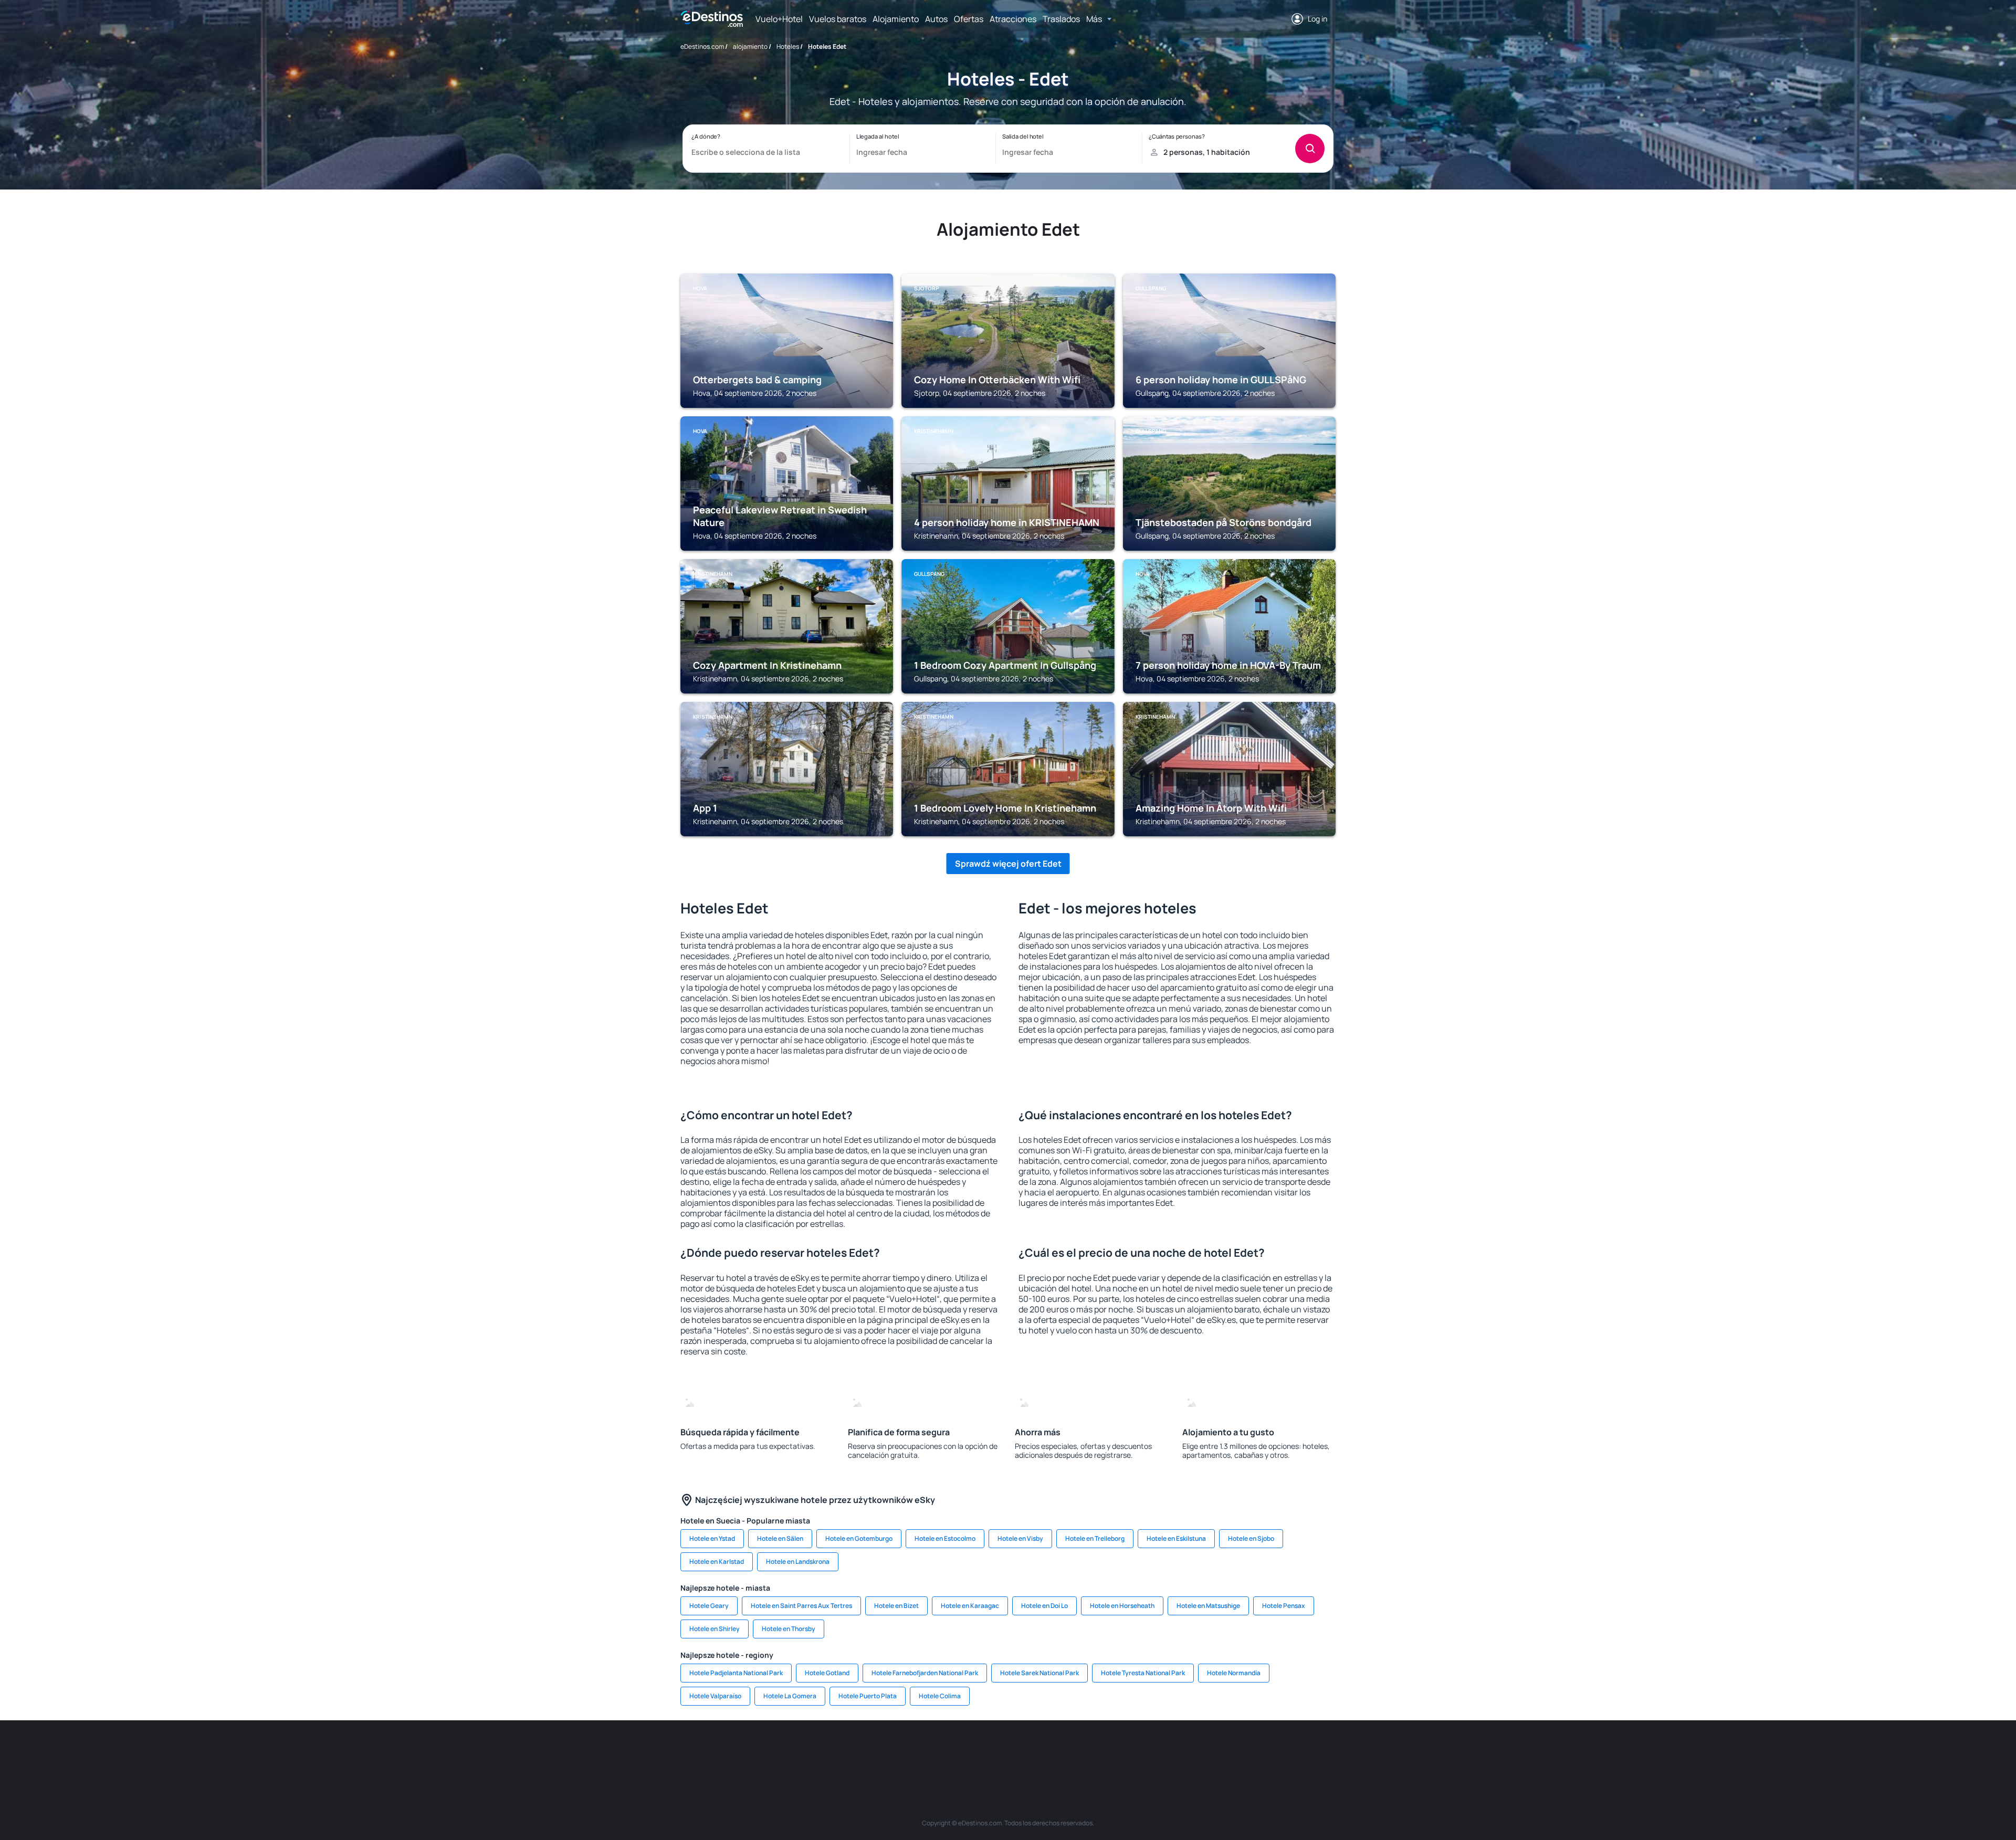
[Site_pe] (866, 1752)
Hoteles (788, 46)
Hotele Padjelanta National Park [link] (736, 1673)
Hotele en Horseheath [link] (1122, 1606)
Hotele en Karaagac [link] (970, 1606)
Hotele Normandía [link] (1234, 1673)
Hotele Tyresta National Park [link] (1143, 1673)
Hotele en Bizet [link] (896, 1606)
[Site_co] (1055, 1752)
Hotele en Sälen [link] (780, 1538)
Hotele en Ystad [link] (712, 1538)
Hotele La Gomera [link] (790, 1696)
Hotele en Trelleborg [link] (1095, 1538)
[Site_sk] (992, 1752)
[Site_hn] (1244, 1752)
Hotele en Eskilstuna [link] (1176, 1538)
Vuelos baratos (838, 19)
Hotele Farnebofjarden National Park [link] (925, 1673)
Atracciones (1013, 19)
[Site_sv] (1150, 1752)
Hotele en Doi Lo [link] (1044, 1606)
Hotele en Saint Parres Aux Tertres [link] (801, 1606)
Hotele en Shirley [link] (715, 1629)
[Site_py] (1276, 1752)
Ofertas (969, 19)
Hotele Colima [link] (940, 1696)
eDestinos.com (702, 46)
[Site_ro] (772, 1752)
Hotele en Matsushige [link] (1208, 1606)
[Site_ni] (1181, 1752)
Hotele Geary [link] (709, 1606)
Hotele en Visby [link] (1020, 1538)
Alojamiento (896, 19)
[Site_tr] (898, 1752)
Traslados (1061, 19)
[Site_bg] (803, 1752)
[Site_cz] (929, 1752)
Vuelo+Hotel (779, 19)
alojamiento (750, 46)
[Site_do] (1087, 1752)
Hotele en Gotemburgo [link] (859, 1538)
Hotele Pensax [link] (1284, 1606)
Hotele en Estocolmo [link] (945, 1538)
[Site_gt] (1213, 1752)
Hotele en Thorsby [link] (789, 1629)
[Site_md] (961, 1752)
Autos (936, 19)
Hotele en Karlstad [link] (717, 1562)
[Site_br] (740, 1752)
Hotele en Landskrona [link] (798, 1562)
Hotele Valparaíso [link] (715, 1696)
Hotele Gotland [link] (827, 1673)
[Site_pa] (1118, 1752)
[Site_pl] (835, 1752)
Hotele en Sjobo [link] (1251, 1538)
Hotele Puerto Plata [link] (868, 1696)
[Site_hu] (1024, 1752)
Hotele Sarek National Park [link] (1039, 1673)
